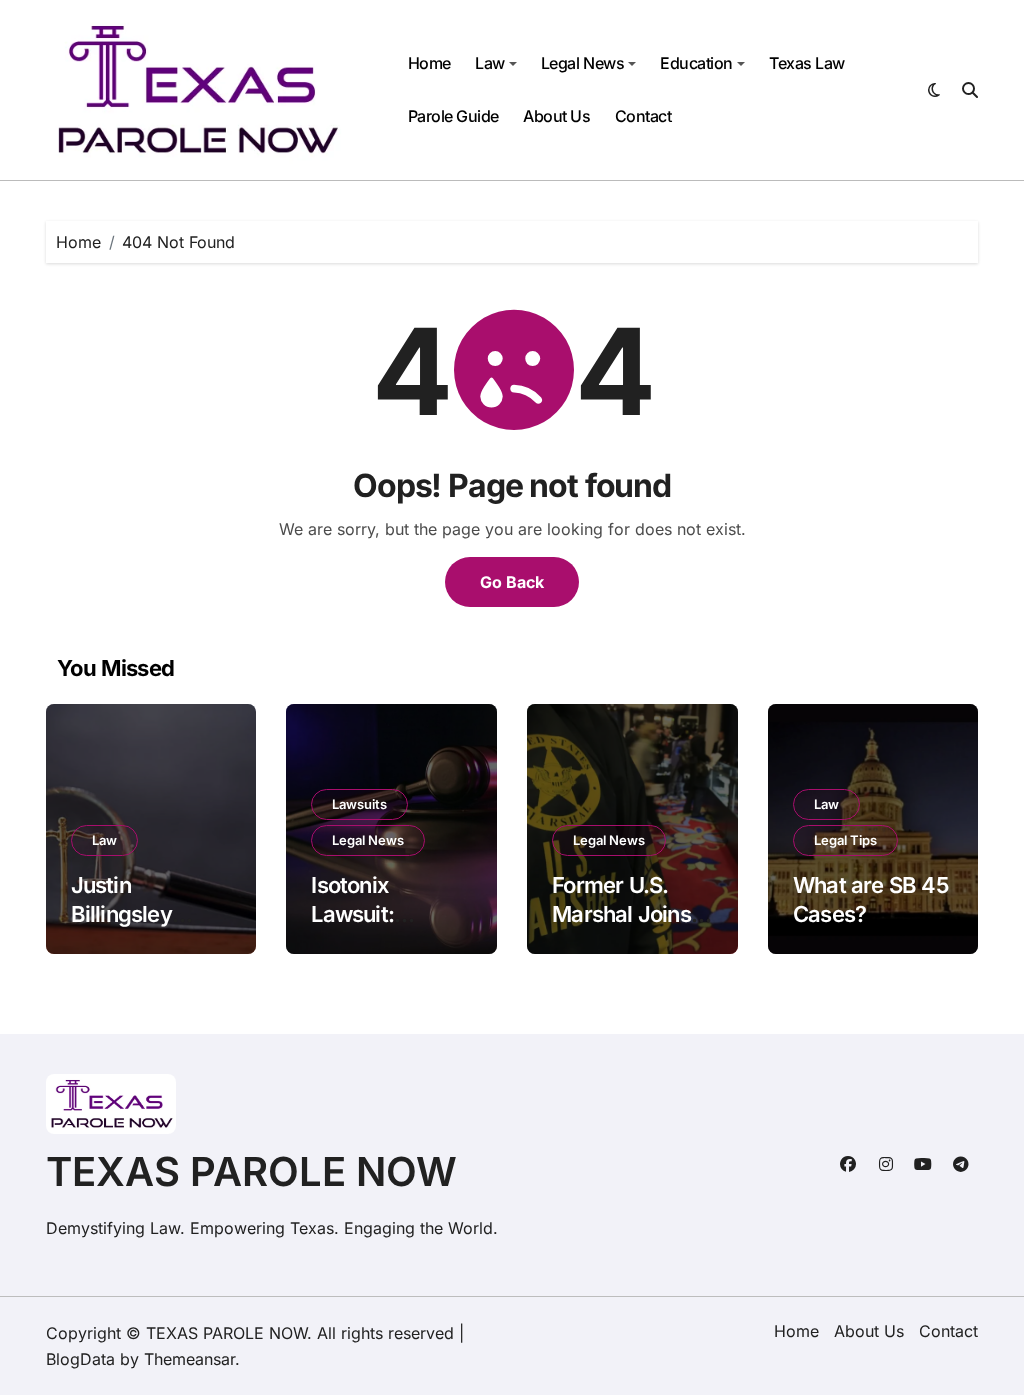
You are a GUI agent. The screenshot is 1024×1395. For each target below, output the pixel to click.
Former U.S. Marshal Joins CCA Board (621, 913)
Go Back (512, 582)
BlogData (80, 1359)
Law (490, 63)
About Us (556, 116)
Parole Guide (453, 116)
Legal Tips (845, 840)
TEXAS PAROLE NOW (251, 1171)
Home (429, 63)
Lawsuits (359, 804)
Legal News (582, 63)
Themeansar (189, 1359)
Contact (643, 116)
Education (696, 63)
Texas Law (807, 63)
